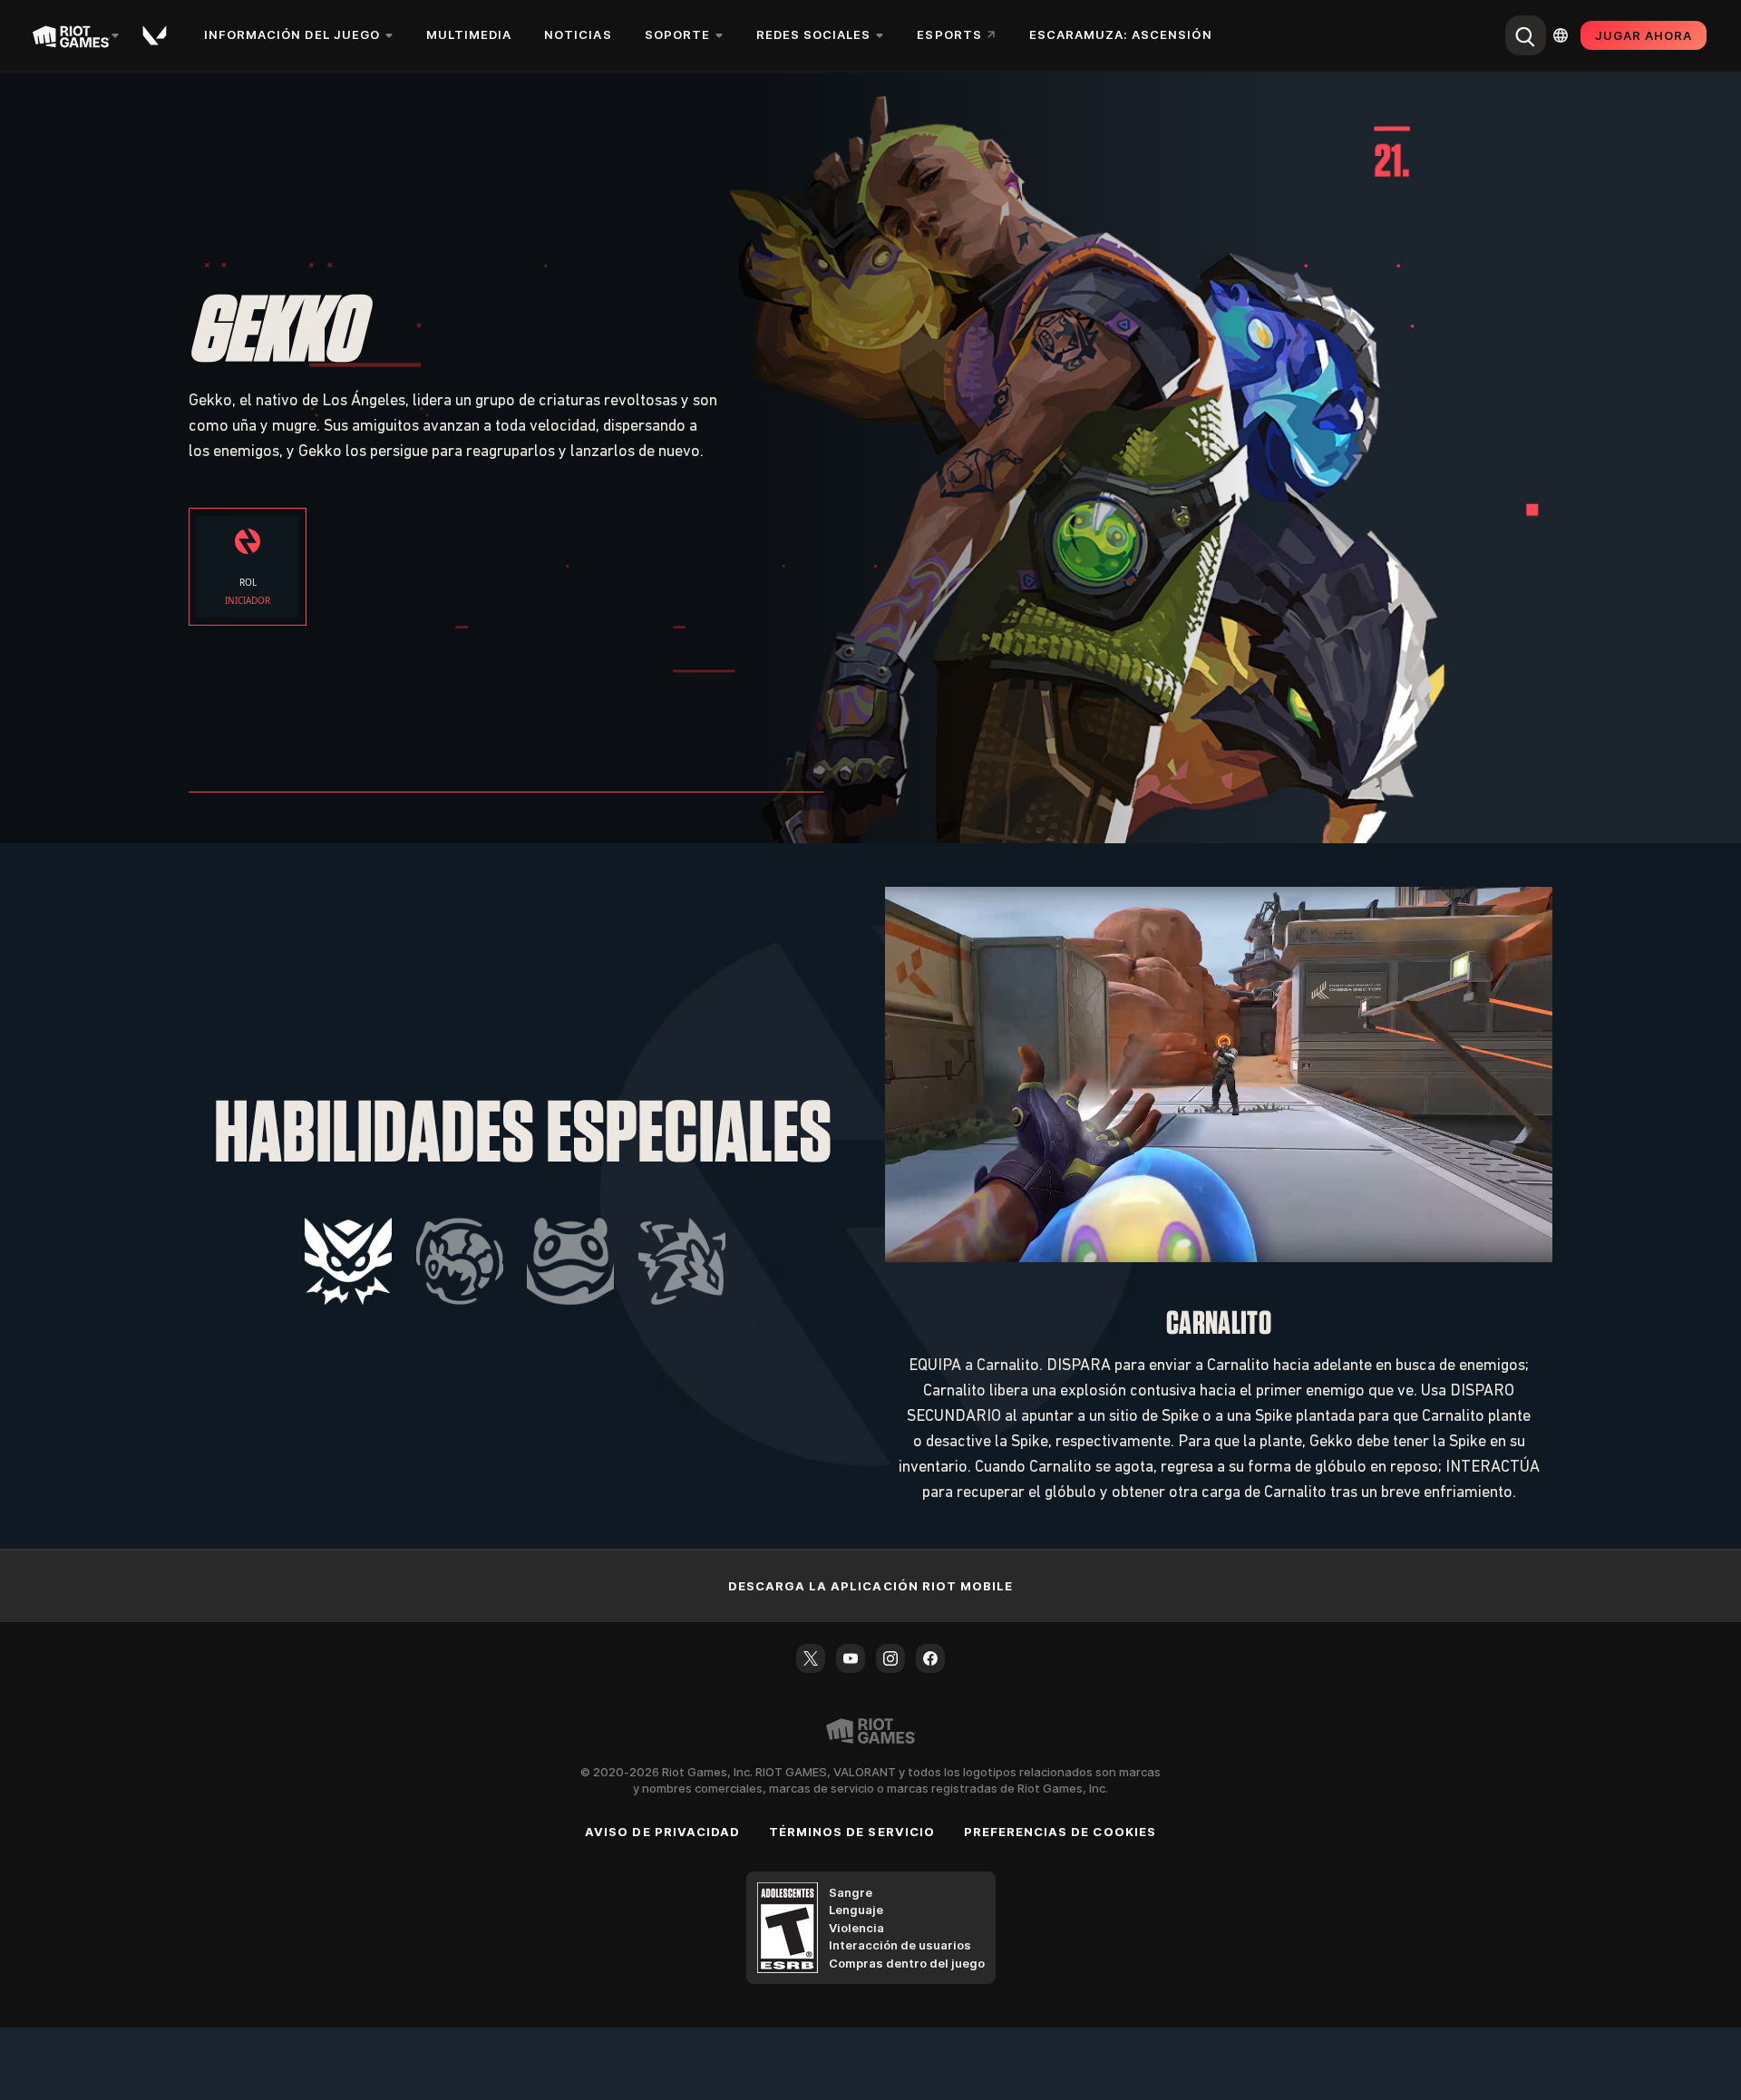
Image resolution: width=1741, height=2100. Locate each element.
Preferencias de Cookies (1060, 1832)
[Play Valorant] (156, 35)
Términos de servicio (852, 1832)
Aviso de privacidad (662, 1832)
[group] (515, 1261)
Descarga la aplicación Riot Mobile (870, 1586)
